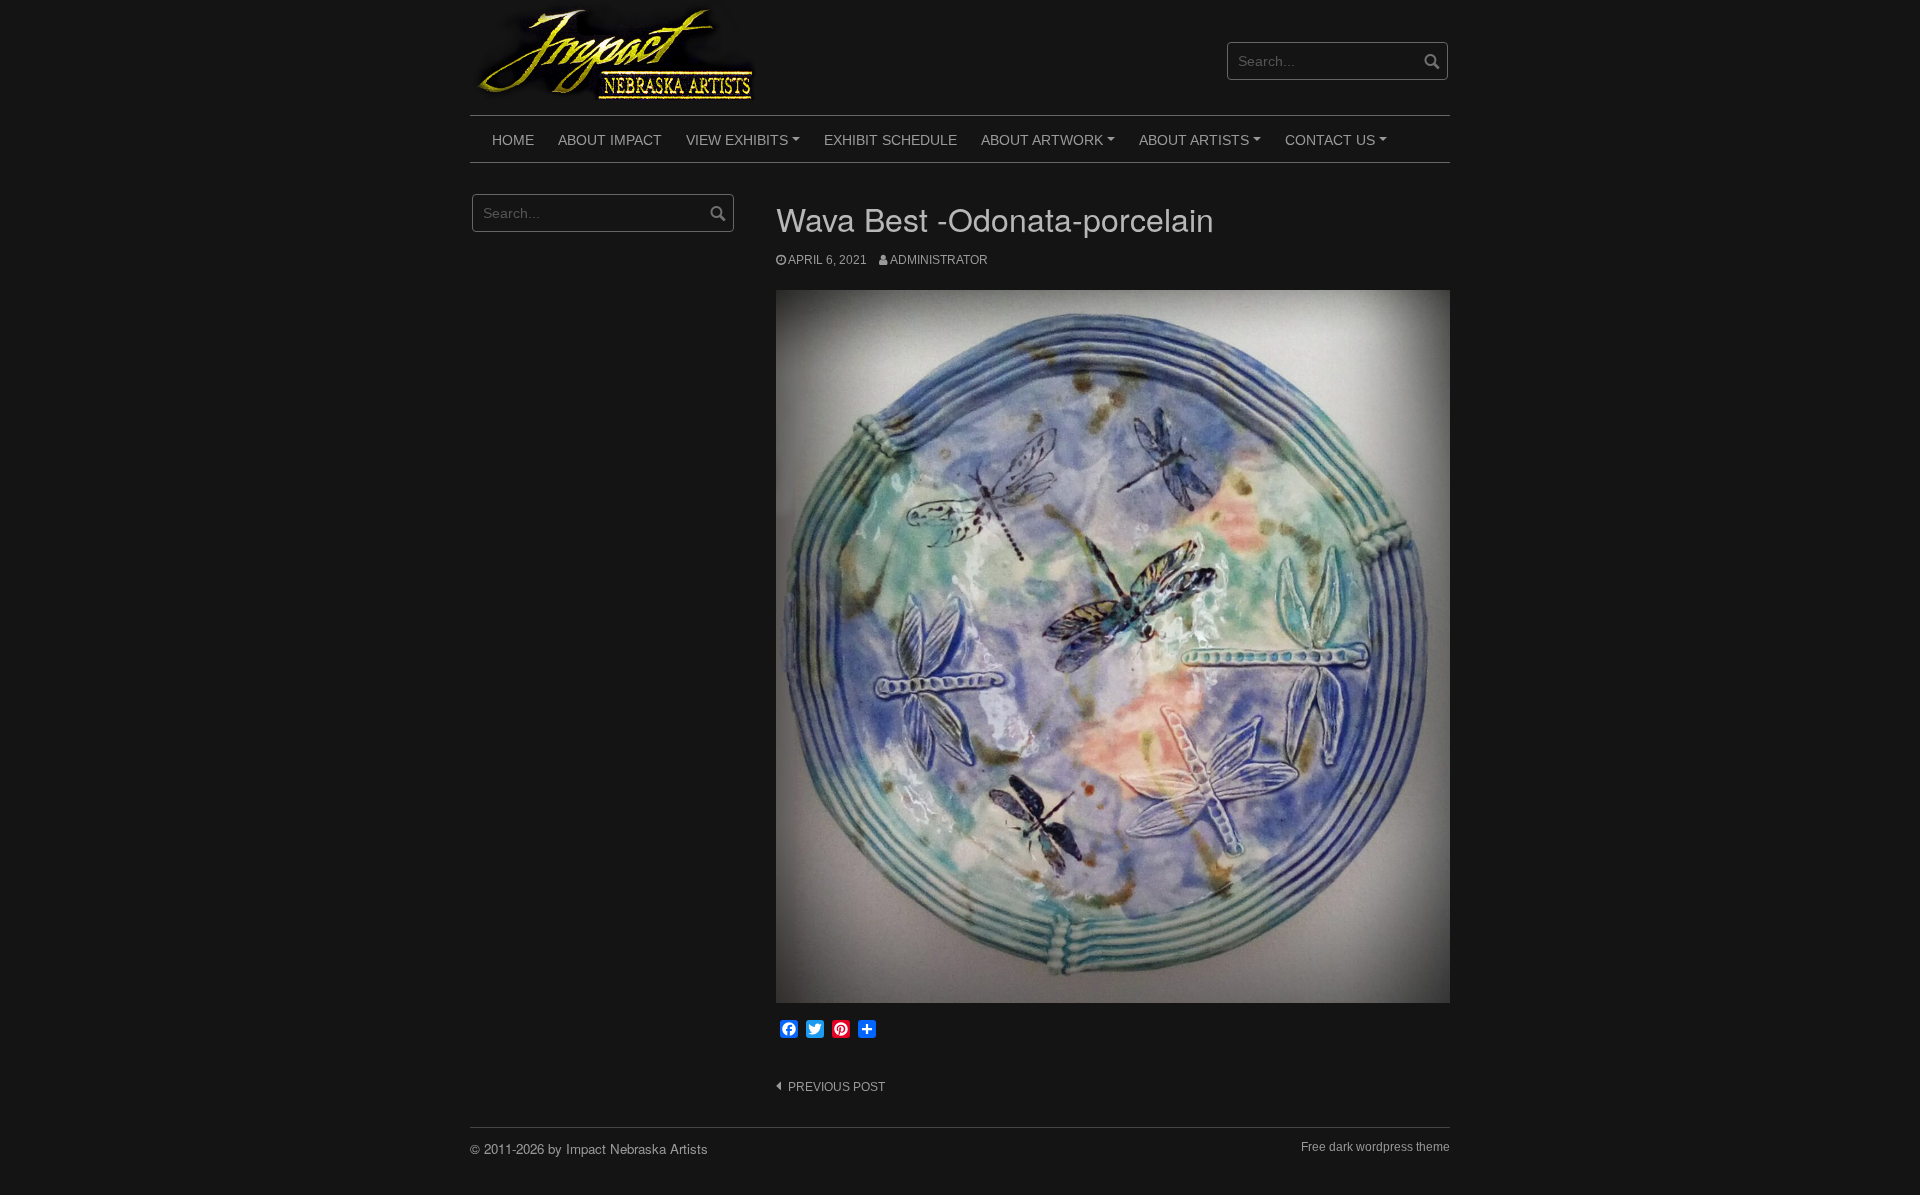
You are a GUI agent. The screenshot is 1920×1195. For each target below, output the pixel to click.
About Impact (610, 140)
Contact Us (1339, 147)
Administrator (939, 260)
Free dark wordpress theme (1375, 1147)
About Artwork (1051, 147)
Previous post (836, 1087)
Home (513, 140)
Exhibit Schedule (890, 140)
